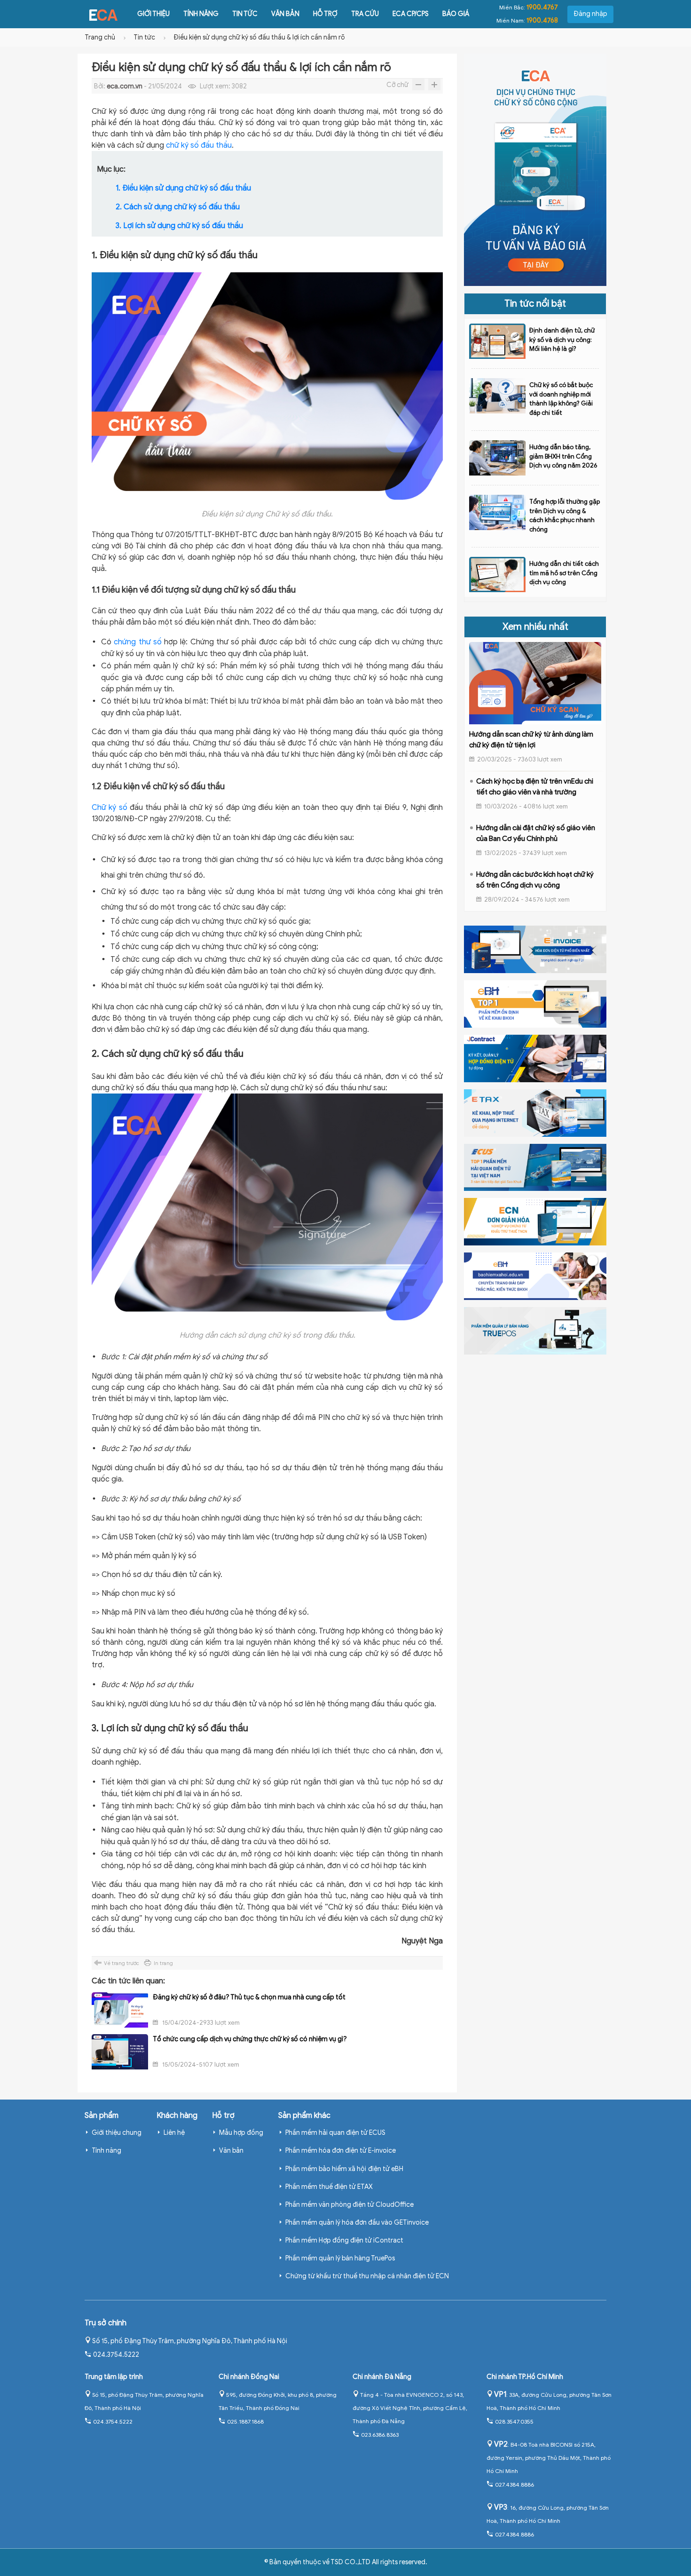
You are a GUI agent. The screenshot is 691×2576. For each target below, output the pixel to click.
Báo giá (456, 14)
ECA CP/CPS (411, 14)
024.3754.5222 (116, 2355)
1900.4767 (542, 7)
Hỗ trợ (325, 14)
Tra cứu (365, 14)
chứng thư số (138, 642)
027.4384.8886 (514, 2485)
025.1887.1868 (245, 2421)
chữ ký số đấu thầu (199, 145)
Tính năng (201, 14)
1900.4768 (542, 20)
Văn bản (285, 14)
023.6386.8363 (380, 2435)
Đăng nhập (590, 14)
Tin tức (245, 14)
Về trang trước (122, 1963)
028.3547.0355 (514, 2421)
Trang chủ (100, 37)
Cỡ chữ (397, 85)
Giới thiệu (153, 14)
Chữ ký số (110, 808)
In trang (163, 1963)
